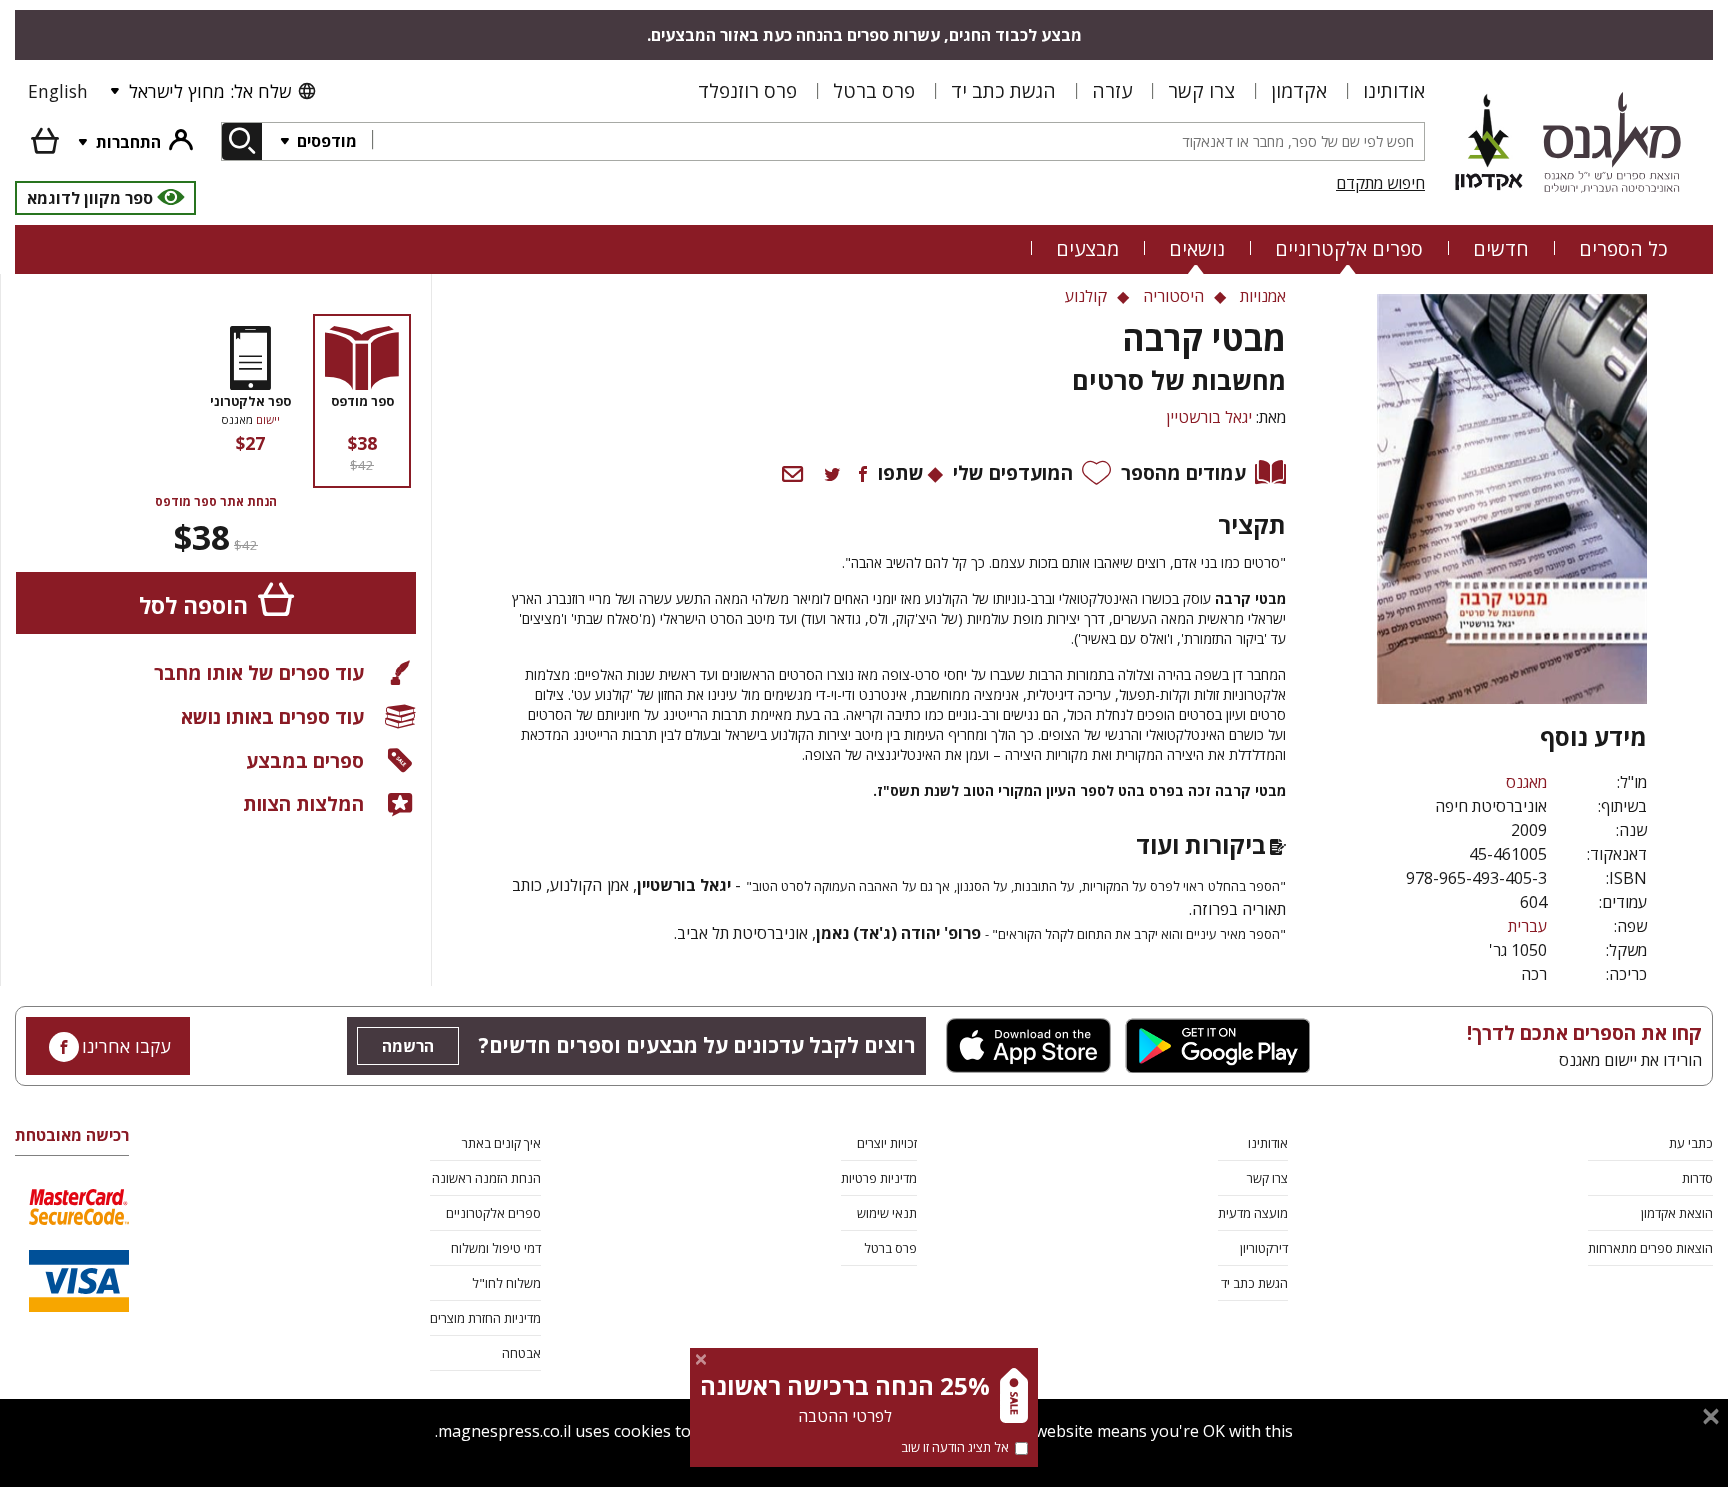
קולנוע (1086, 296)
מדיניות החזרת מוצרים (485, 1318)
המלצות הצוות (303, 803)
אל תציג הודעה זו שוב (955, 1447)
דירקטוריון (1264, 1248)
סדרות (1697, 1178)
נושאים (1197, 248)
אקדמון (1299, 90)
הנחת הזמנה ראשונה (486, 1178)
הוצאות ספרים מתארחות (1650, 1248)
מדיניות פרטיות (879, 1178)
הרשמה (408, 1046)
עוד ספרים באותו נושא (272, 716)
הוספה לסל (193, 605)
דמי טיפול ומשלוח (496, 1248)
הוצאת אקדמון (1677, 1213)
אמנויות (1263, 296)
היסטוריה (1173, 296)
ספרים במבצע (305, 760)
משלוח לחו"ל (506, 1283)
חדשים (1501, 248)
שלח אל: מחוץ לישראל (210, 91)
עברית (1527, 926)
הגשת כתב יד (1003, 90)
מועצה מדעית (1253, 1213)
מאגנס (1526, 782)
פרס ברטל (874, 90)
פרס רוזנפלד (747, 90)
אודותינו (1394, 90)
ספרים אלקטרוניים (1349, 248)
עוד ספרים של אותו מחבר (259, 672)
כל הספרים (1623, 248)
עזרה (1112, 90)
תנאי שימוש (887, 1213)
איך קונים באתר (501, 1143)
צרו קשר (1201, 90)
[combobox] (898, 141)
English (58, 91)
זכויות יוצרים (887, 1143)
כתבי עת (1691, 1143)
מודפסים (325, 141)
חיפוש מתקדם (1380, 183)
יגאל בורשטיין (1209, 417)
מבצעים (1087, 248)
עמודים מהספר (1183, 472)
